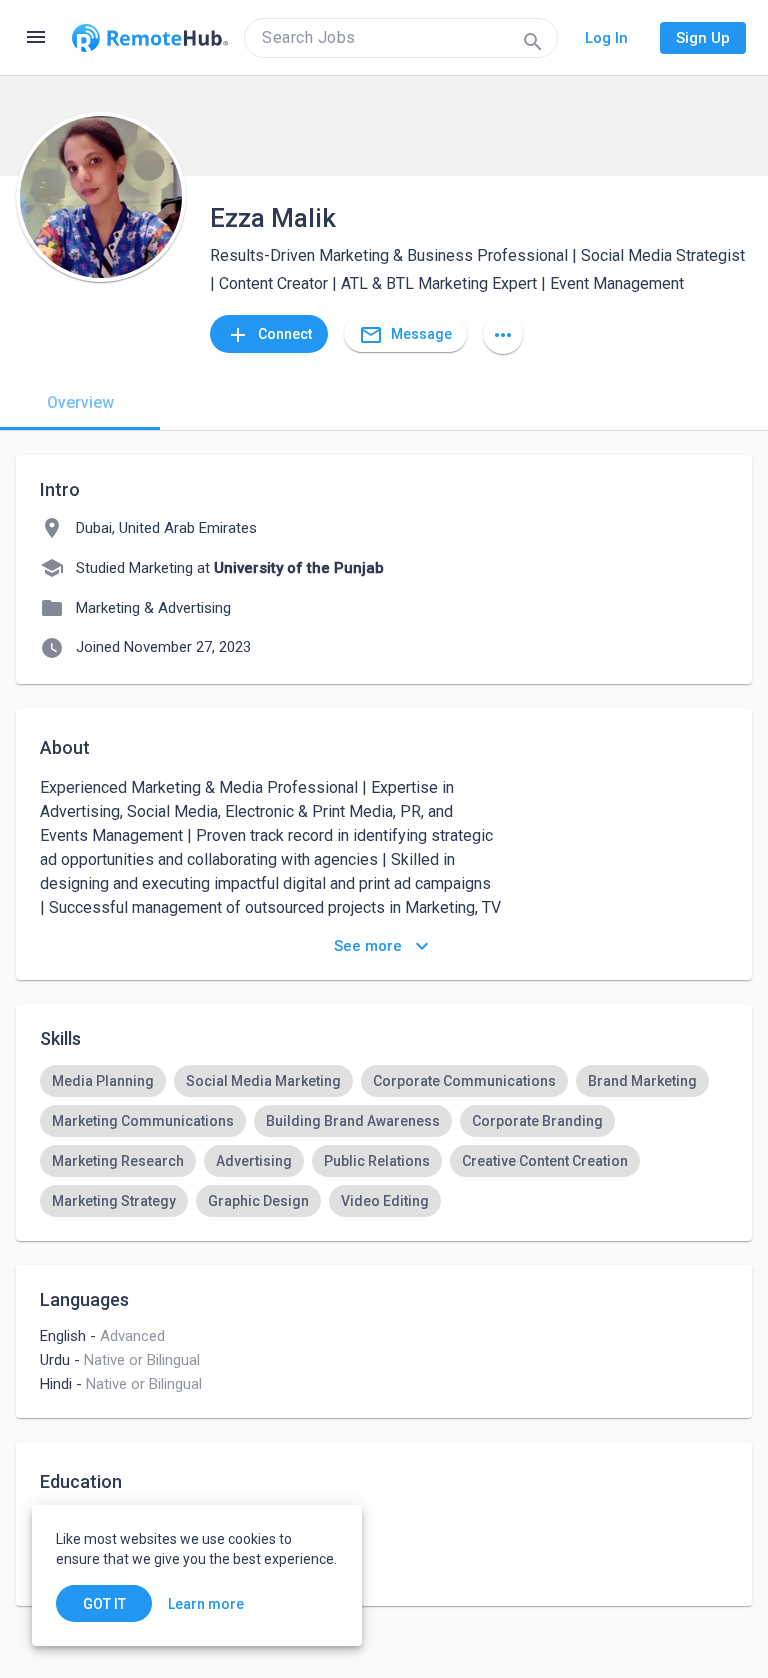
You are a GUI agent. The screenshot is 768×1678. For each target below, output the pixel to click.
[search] (401, 38)
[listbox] (384, 1141)
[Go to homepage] (150, 38)
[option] (103, 1081)
